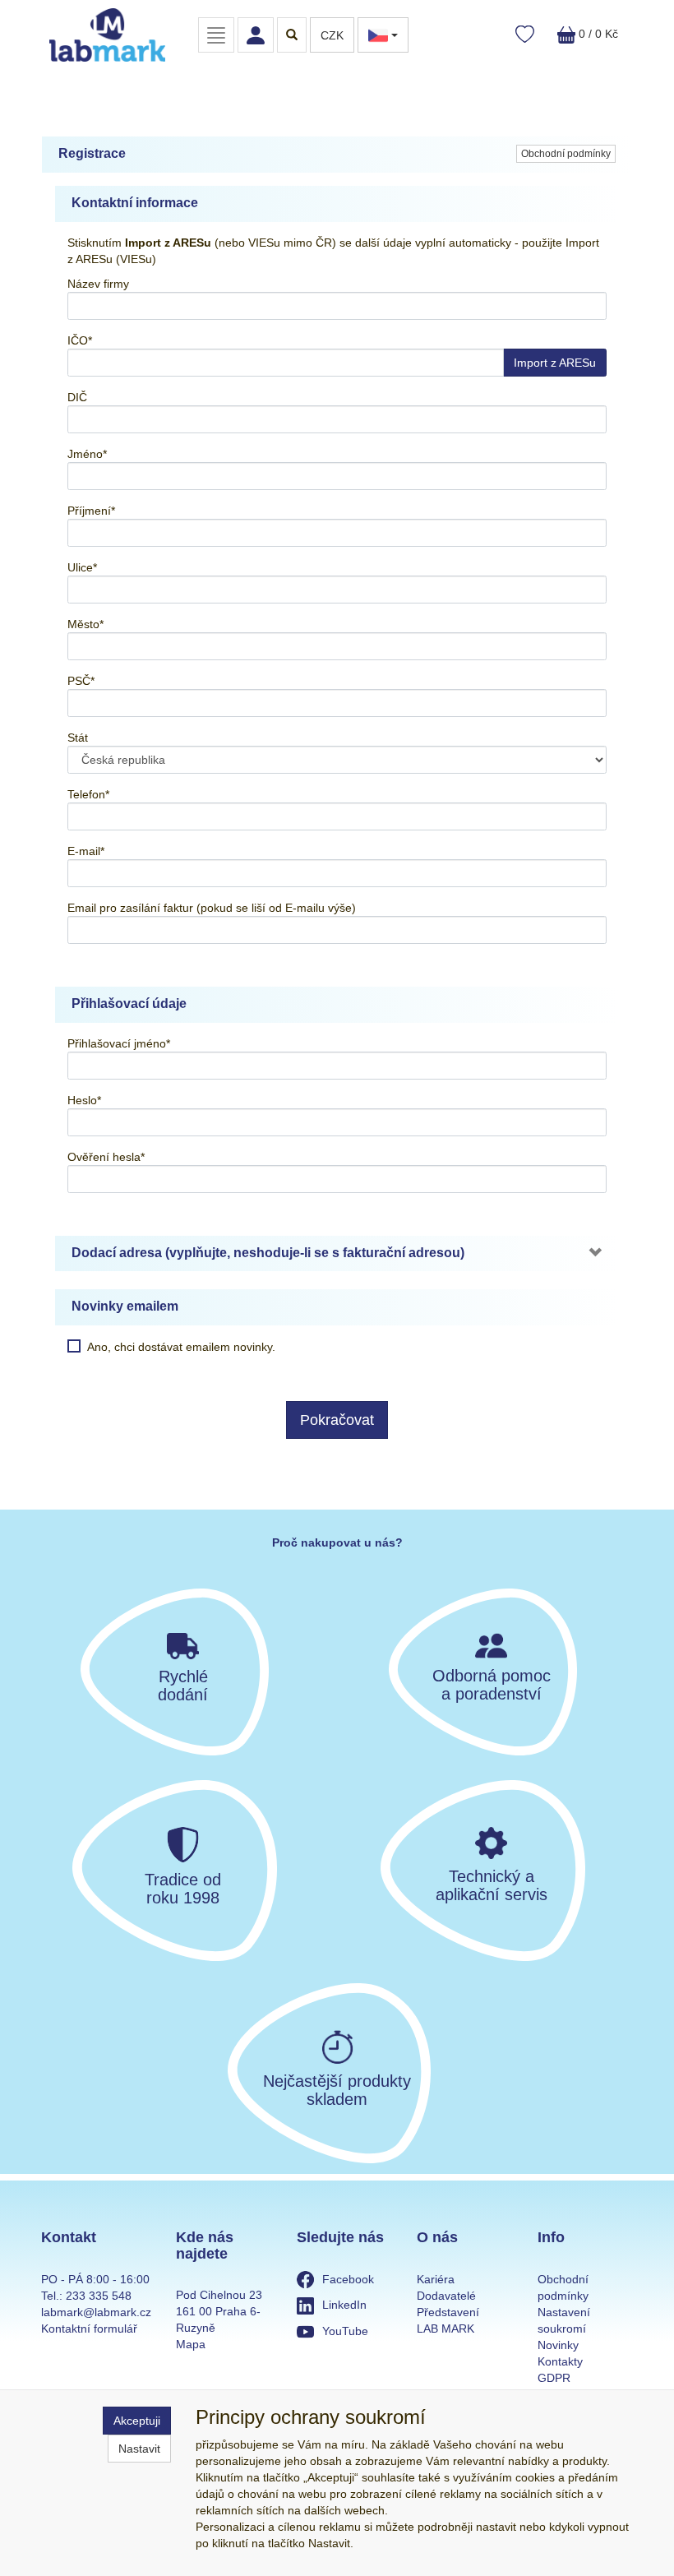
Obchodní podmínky (566, 154)
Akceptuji (137, 2421)
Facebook (348, 2279)
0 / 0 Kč (597, 34)
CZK (332, 35)
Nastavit (139, 2449)
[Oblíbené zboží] (525, 35)
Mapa (191, 2344)
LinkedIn (344, 2305)
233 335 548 (99, 2296)
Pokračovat (337, 1420)
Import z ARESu (555, 363)
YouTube (345, 2331)
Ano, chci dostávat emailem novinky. (181, 1347)
